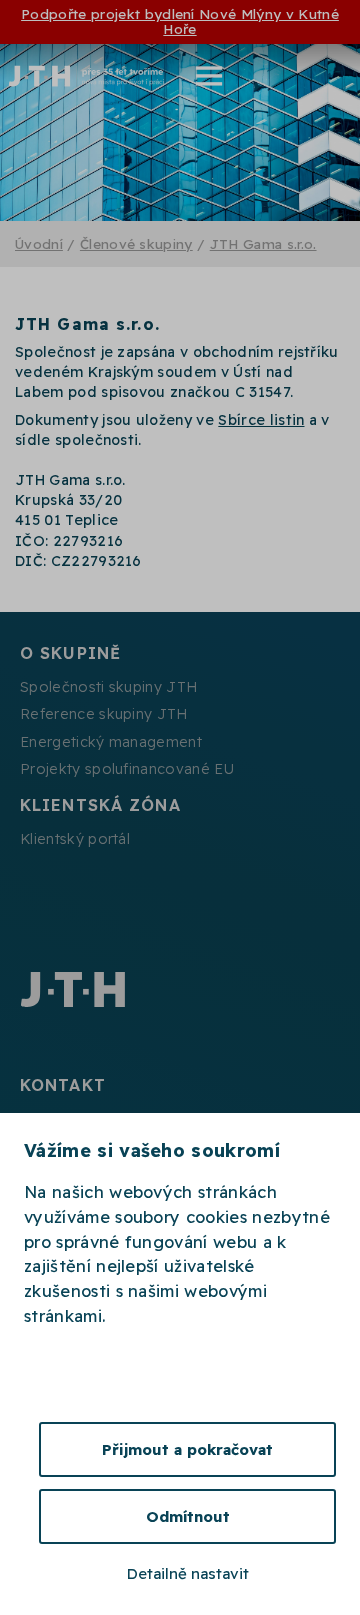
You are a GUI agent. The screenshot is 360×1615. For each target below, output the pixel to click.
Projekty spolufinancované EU (127, 769)
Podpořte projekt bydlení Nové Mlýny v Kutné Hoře (180, 21)
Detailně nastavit (188, 1573)
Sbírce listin (261, 420)
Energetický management (111, 742)
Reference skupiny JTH (104, 714)
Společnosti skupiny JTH (108, 687)
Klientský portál (75, 839)
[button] (196, 76)
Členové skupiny (136, 243)
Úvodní (39, 243)
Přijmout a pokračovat (187, 1449)
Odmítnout (188, 1516)
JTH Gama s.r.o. (263, 243)
